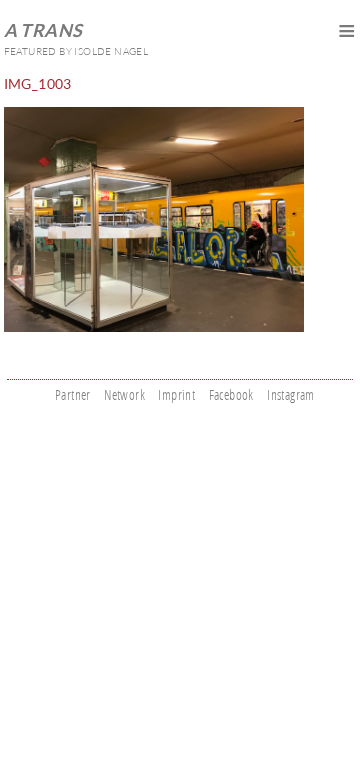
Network (124, 394)
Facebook (231, 394)
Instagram (291, 394)
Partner (73, 394)
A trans (43, 30)
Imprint (176, 394)
